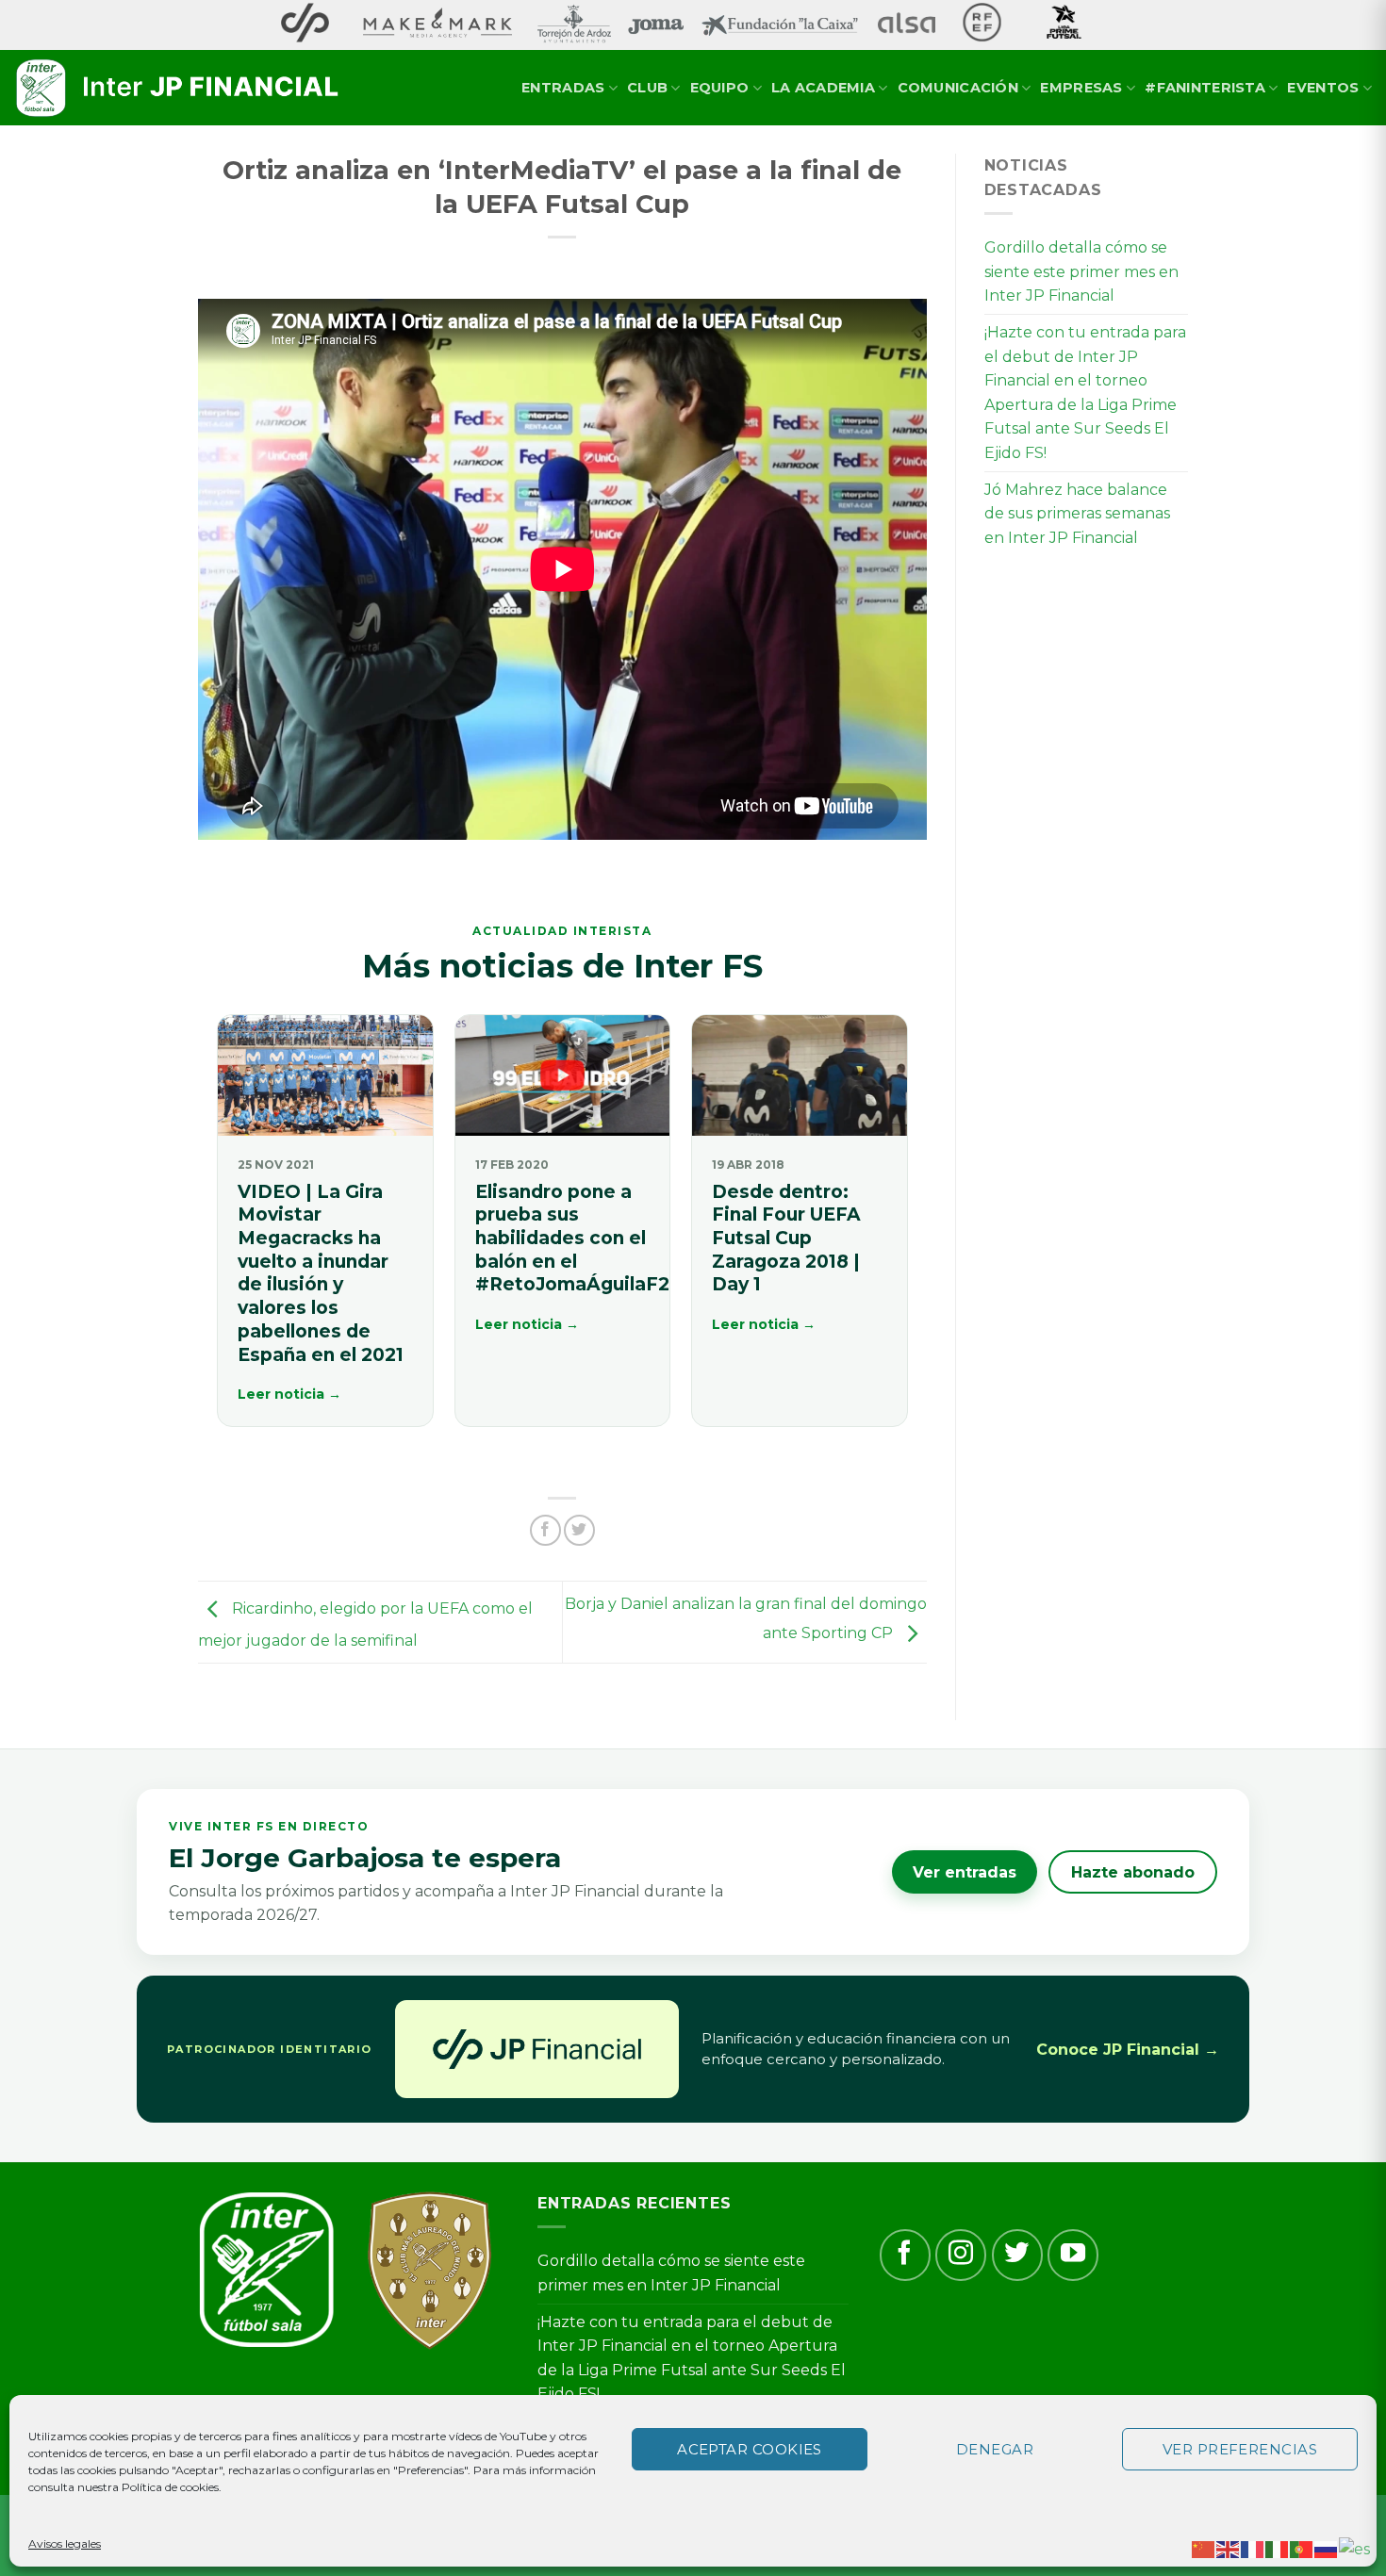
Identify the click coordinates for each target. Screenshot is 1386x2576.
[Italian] (1278, 2548)
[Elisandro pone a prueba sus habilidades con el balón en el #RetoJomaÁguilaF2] (563, 1075)
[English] (1229, 2548)
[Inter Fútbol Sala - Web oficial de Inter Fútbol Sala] (179, 89)
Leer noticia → (289, 1394)
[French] (1253, 2548)
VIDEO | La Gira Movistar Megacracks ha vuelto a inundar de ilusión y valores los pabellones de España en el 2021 (321, 1273)
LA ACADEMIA (823, 88)
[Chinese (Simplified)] (1204, 2548)
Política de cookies (170, 2487)
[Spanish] (1355, 2548)
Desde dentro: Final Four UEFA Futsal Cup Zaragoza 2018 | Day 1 (786, 1239)
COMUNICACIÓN (958, 88)
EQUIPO (720, 88)
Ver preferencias (1240, 2449)
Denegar (995, 2449)
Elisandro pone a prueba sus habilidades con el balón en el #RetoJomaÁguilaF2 (572, 1239)
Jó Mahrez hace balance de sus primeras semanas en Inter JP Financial (1077, 514)
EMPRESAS (1081, 88)
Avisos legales (65, 2543)
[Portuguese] (1302, 2548)
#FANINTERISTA (1205, 88)
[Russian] (1327, 2548)
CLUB (647, 88)
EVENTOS (1323, 88)
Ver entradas (965, 1872)
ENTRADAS (563, 88)
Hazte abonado (1133, 1872)
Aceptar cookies (750, 2449)
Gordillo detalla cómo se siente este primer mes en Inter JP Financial (1081, 271)
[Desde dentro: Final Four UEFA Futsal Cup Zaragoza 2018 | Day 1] (800, 1075)
